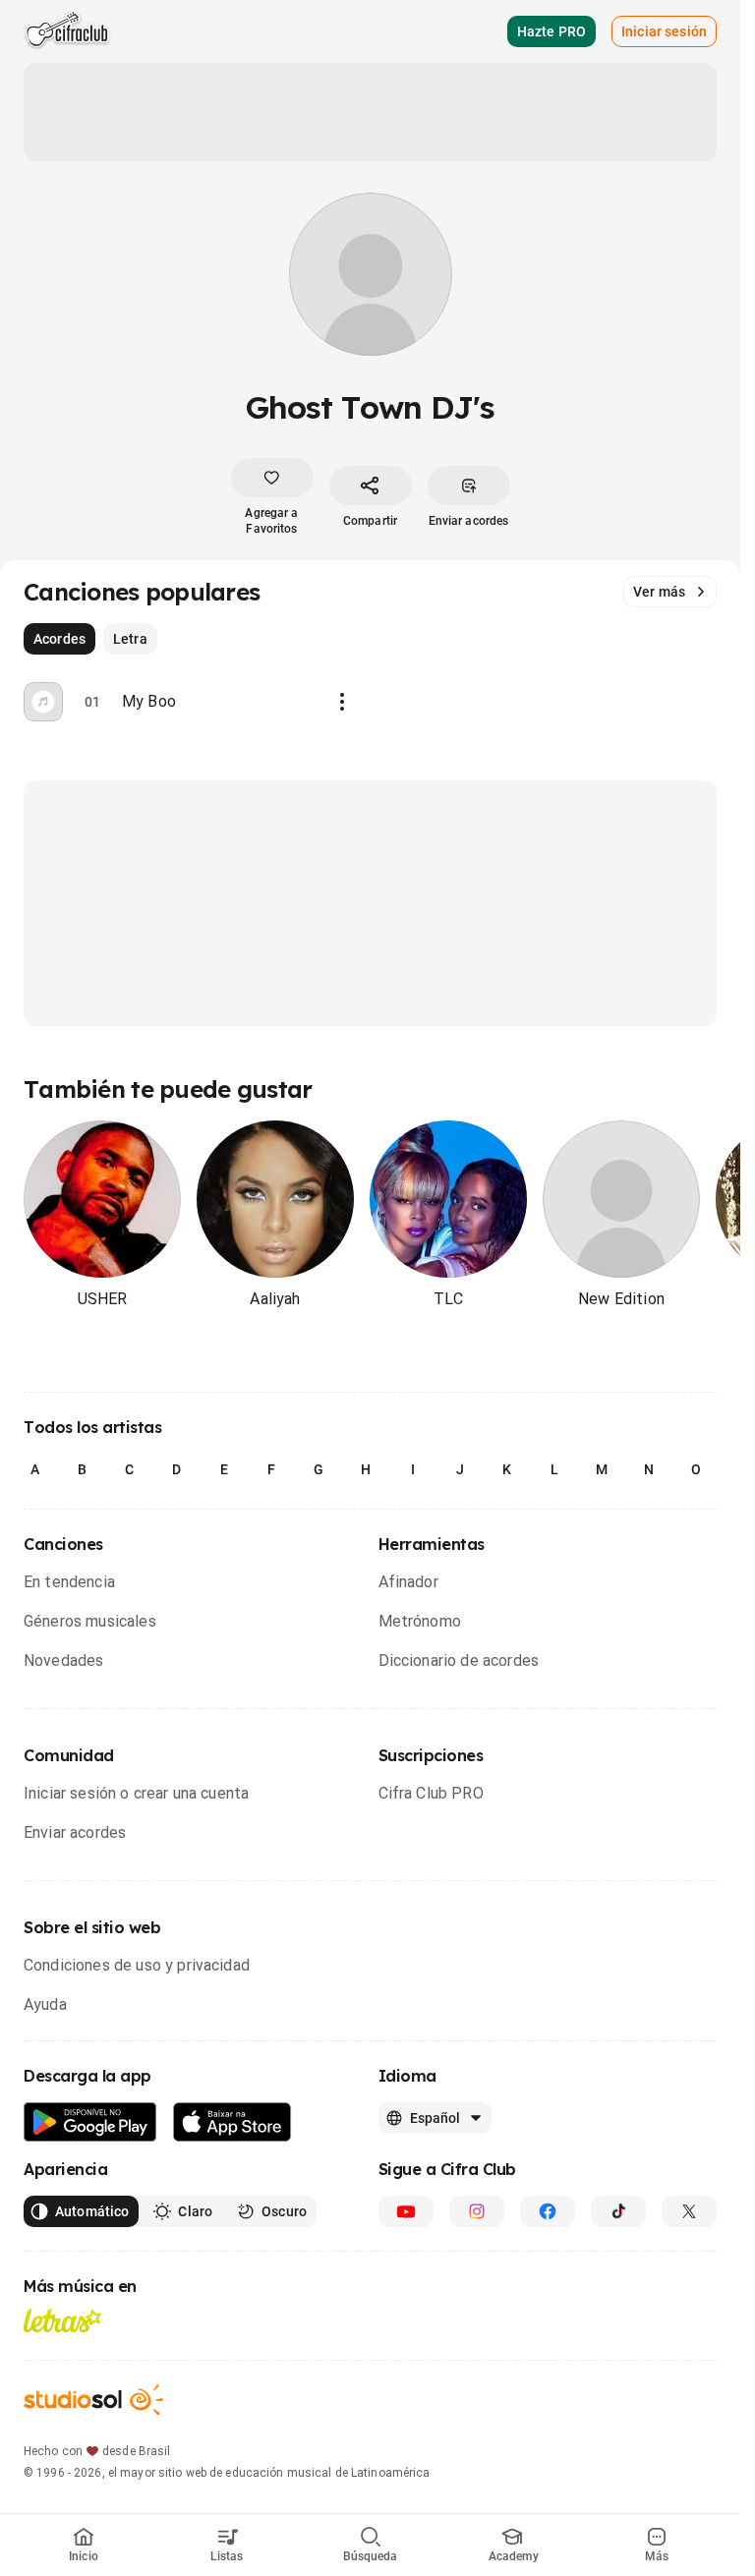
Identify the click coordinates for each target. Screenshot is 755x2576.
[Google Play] (90, 2122)
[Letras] (62, 2320)
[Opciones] (342, 702)
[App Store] (232, 2122)
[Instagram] (477, 2211)
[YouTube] (406, 2211)
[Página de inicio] (67, 31)
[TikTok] (618, 2211)
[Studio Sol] (93, 2400)
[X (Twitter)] (689, 2211)
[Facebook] (548, 2211)
